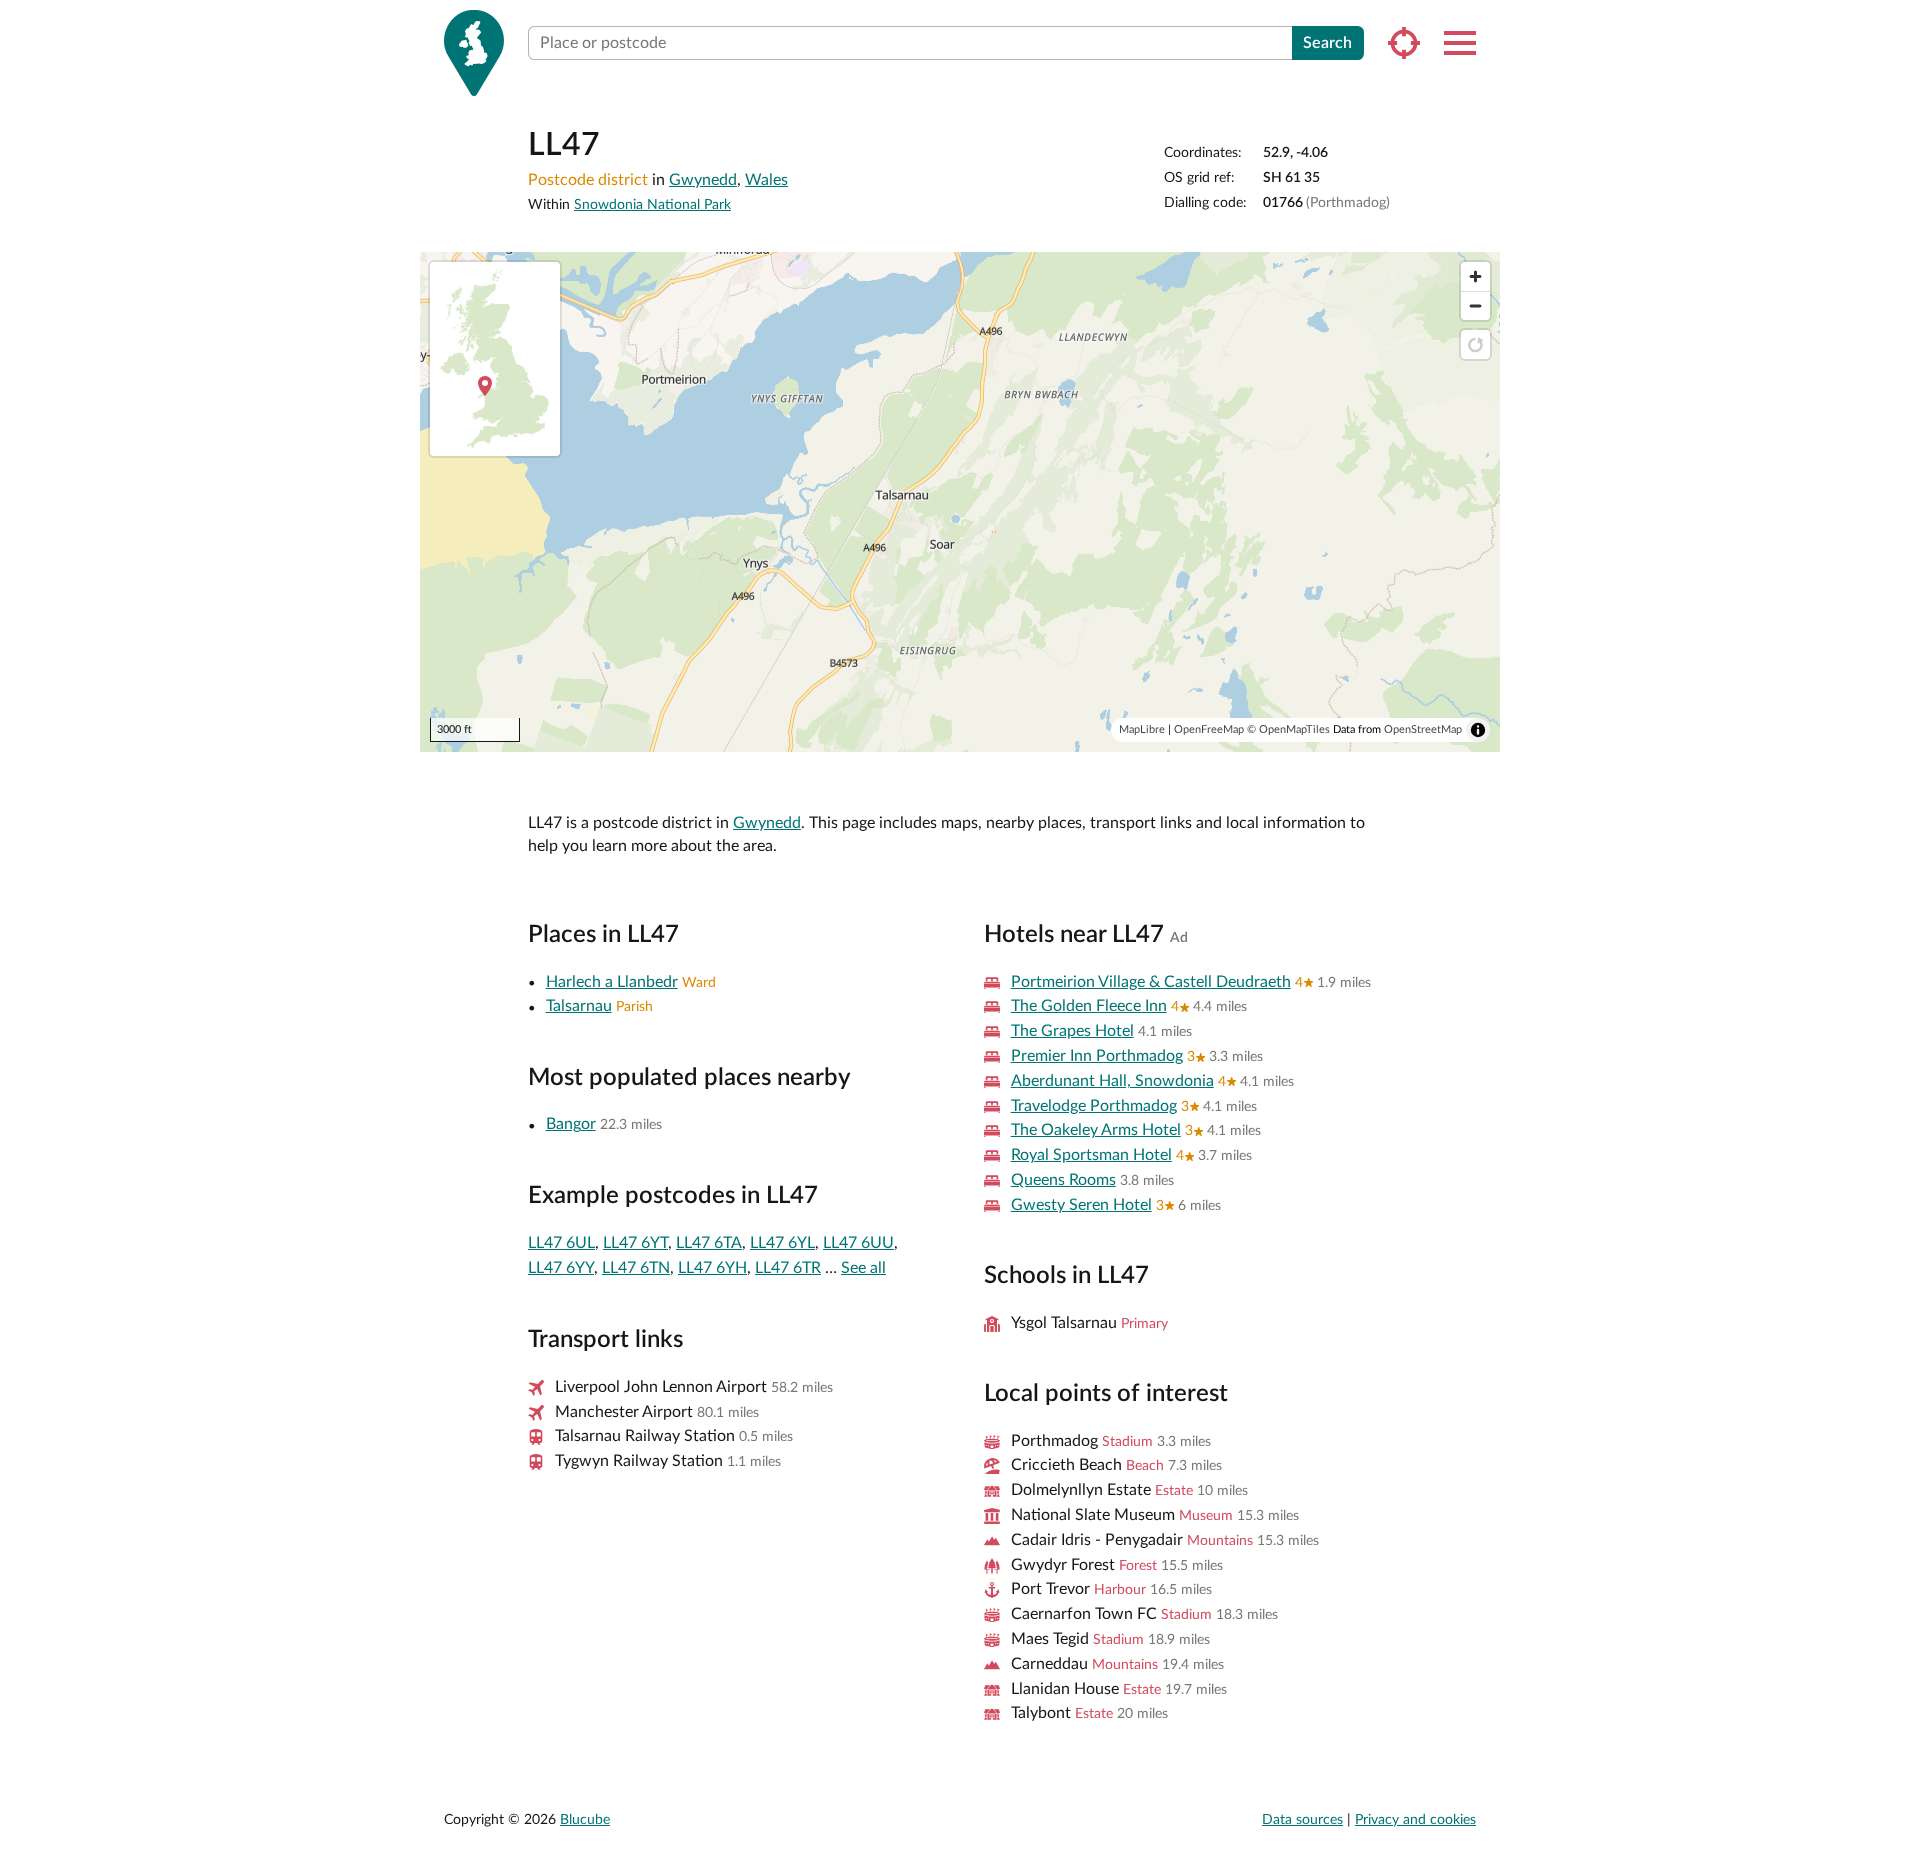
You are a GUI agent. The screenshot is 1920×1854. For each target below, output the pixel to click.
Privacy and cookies (1415, 1820)
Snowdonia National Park (652, 205)
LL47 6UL (561, 1243)
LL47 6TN (636, 1268)
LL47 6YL (782, 1243)
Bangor (571, 1124)
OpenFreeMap (1209, 729)
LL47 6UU (858, 1243)
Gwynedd (703, 180)
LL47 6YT (635, 1243)
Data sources (1302, 1820)
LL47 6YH (712, 1268)
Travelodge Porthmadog (1094, 1106)
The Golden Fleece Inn (1089, 1006)
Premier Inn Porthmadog (1097, 1056)
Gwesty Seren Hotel (1081, 1205)
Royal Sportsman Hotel (1091, 1155)
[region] (960, 502)
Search (1327, 43)
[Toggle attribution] (1478, 730)
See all (863, 1268)
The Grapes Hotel (1072, 1031)
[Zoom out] (1475, 305)
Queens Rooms (1063, 1180)
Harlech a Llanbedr (612, 982)
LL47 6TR (788, 1268)
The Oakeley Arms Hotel (1096, 1130)
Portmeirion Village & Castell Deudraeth (1151, 982)
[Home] (474, 53)
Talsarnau (579, 1006)
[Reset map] (1475, 344)
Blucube (585, 1820)
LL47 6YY (561, 1268)
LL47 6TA (709, 1243)
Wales (766, 180)
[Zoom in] (1475, 276)
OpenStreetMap (1423, 729)
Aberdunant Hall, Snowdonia (1112, 1081)
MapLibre (1142, 729)
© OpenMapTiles (1288, 729)
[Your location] (1404, 43)
